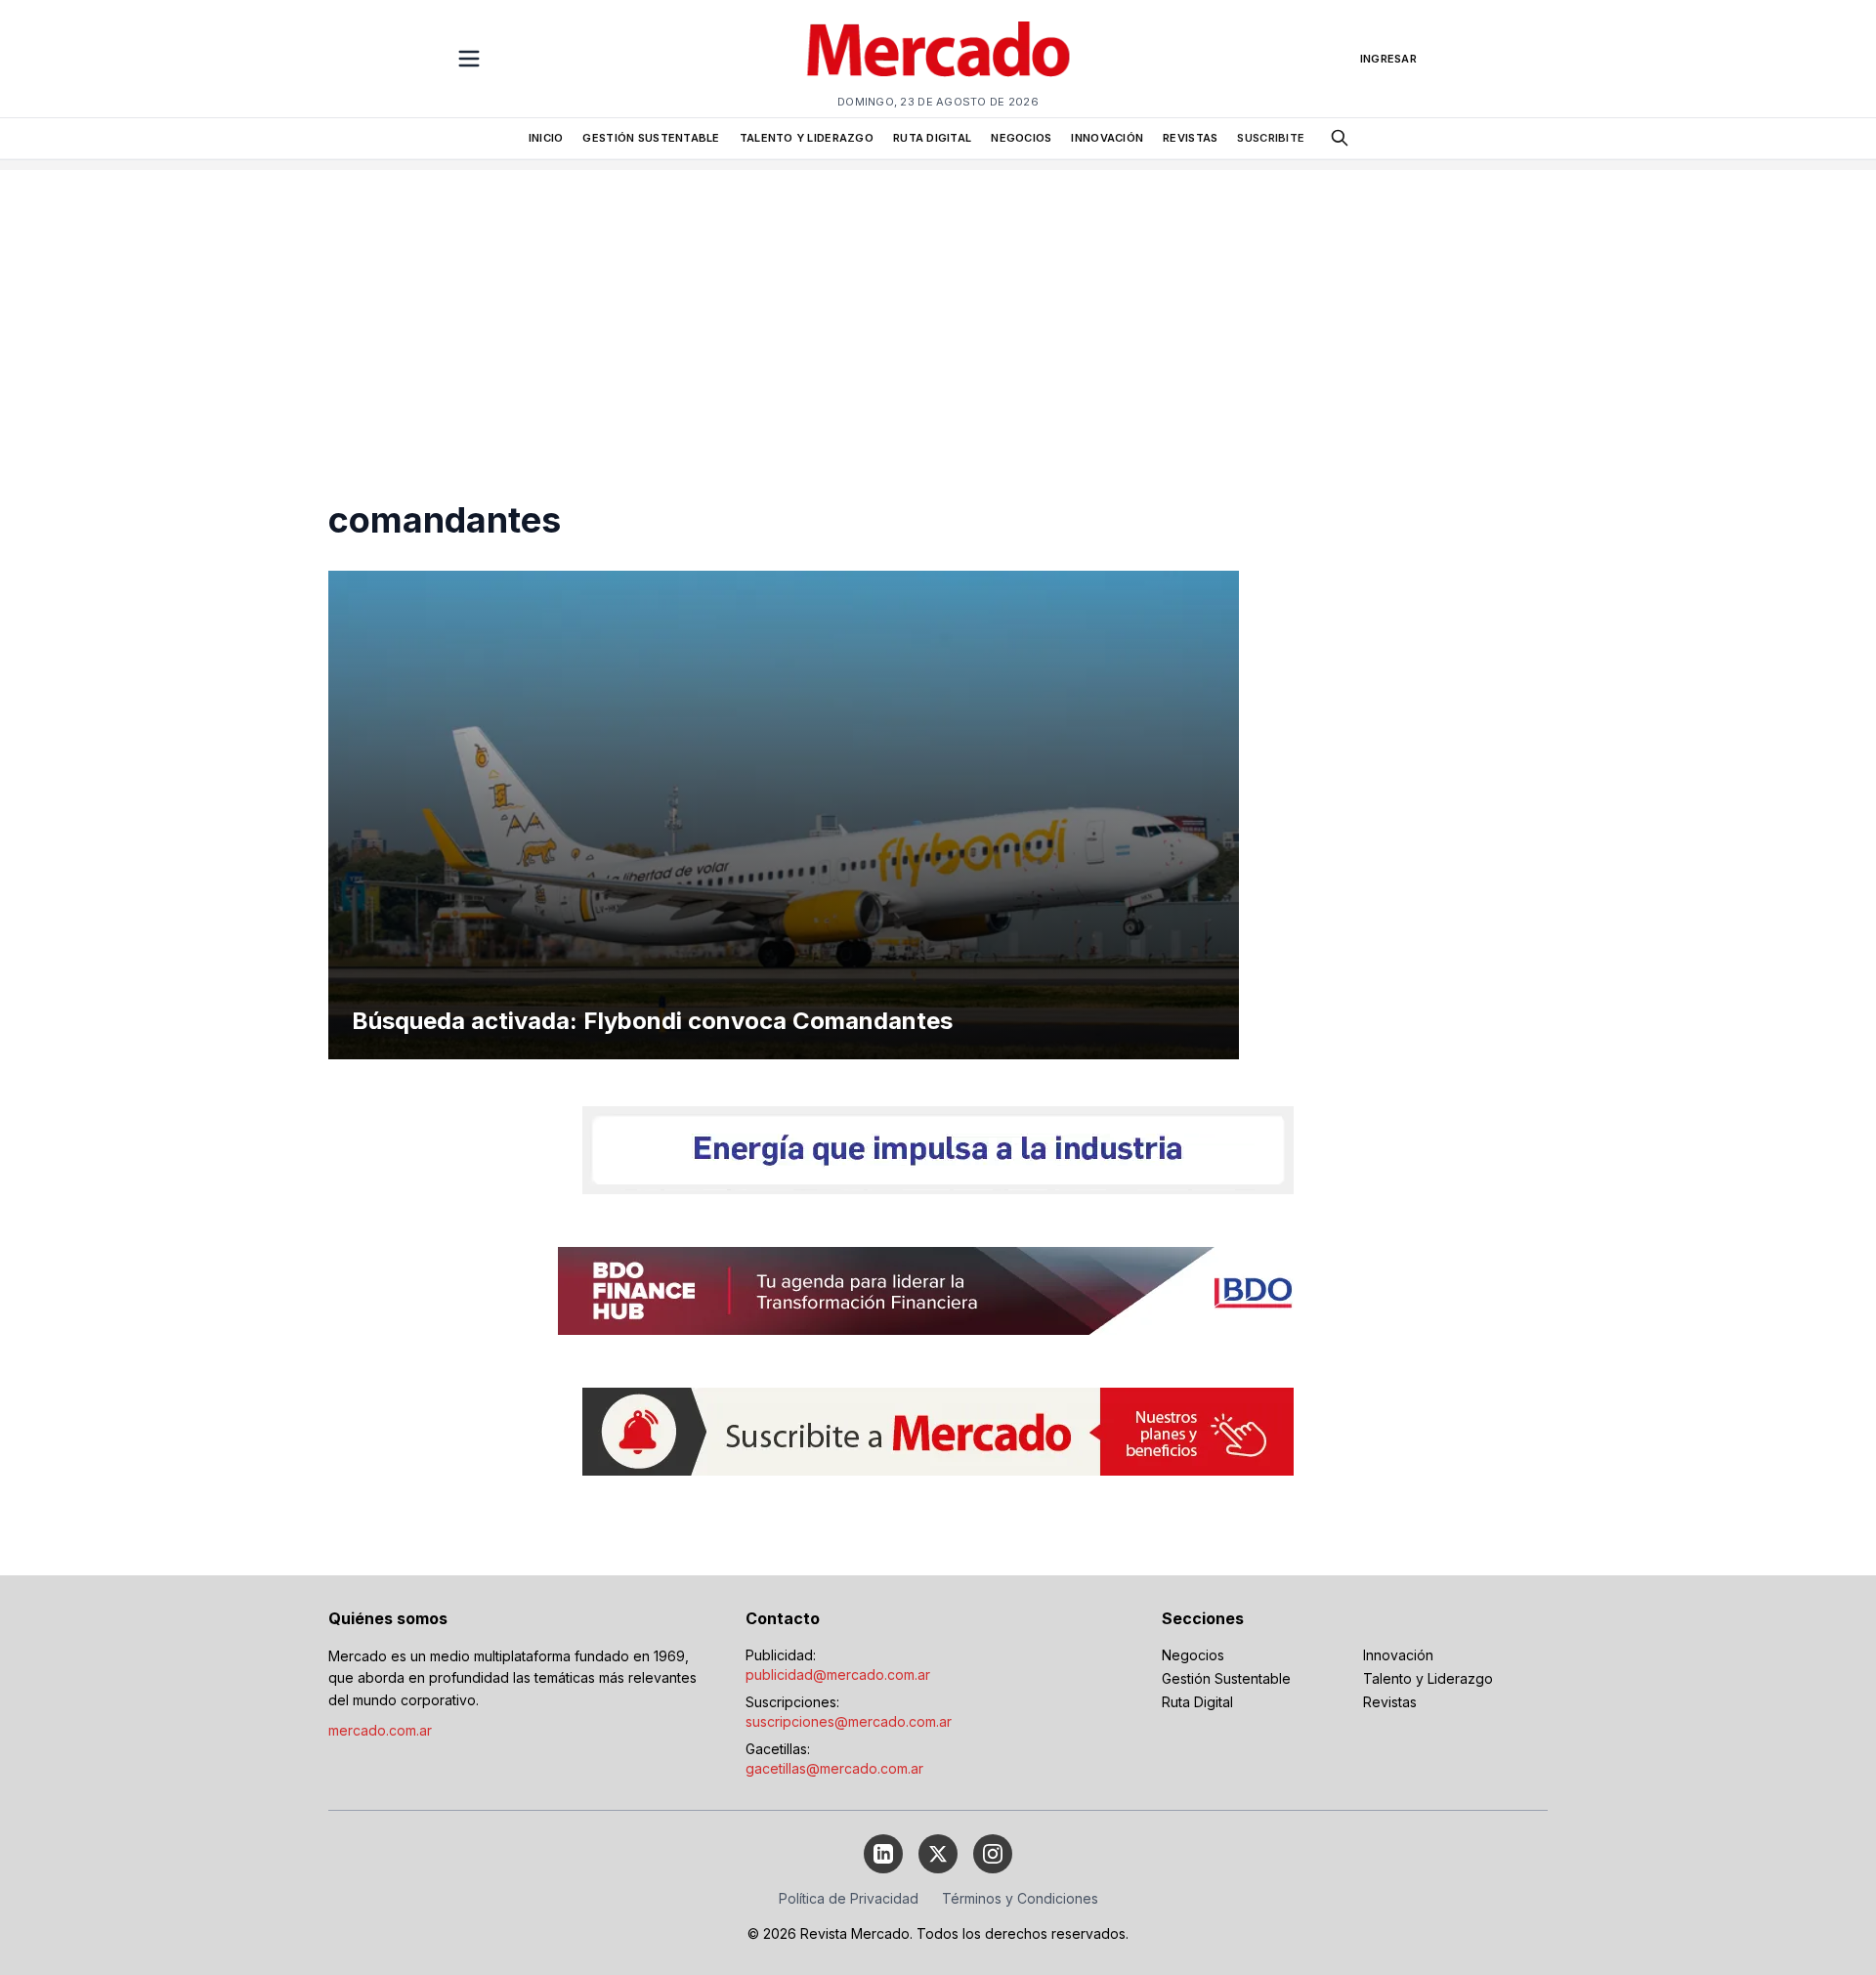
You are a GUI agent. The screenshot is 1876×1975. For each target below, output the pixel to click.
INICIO (546, 138)
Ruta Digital (1197, 1702)
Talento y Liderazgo (1428, 1678)
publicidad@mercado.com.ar (838, 1674)
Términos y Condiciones (1020, 1898)
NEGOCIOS (1021, 138)
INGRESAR (1388, 59)
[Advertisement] (938, 307)
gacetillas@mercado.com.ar (834, 1768)
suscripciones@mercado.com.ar (849, 1721)
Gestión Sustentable (1226, 1678)
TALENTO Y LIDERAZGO (807, 138)
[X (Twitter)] (938, 1854)
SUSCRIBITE (1271, 138)
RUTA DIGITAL (932, 138)
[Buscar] (1340, 138)
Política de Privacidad (849, 1898)
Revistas (1390, 1702)
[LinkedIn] (883, 1854)
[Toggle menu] (469, 59)
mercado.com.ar (380, 1730)
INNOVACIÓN (1107, 138)
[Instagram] (993, 1854)
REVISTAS (1190, 138)
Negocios (1193, 1655)
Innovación (1398, 1655)
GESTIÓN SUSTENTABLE (651, 138)
